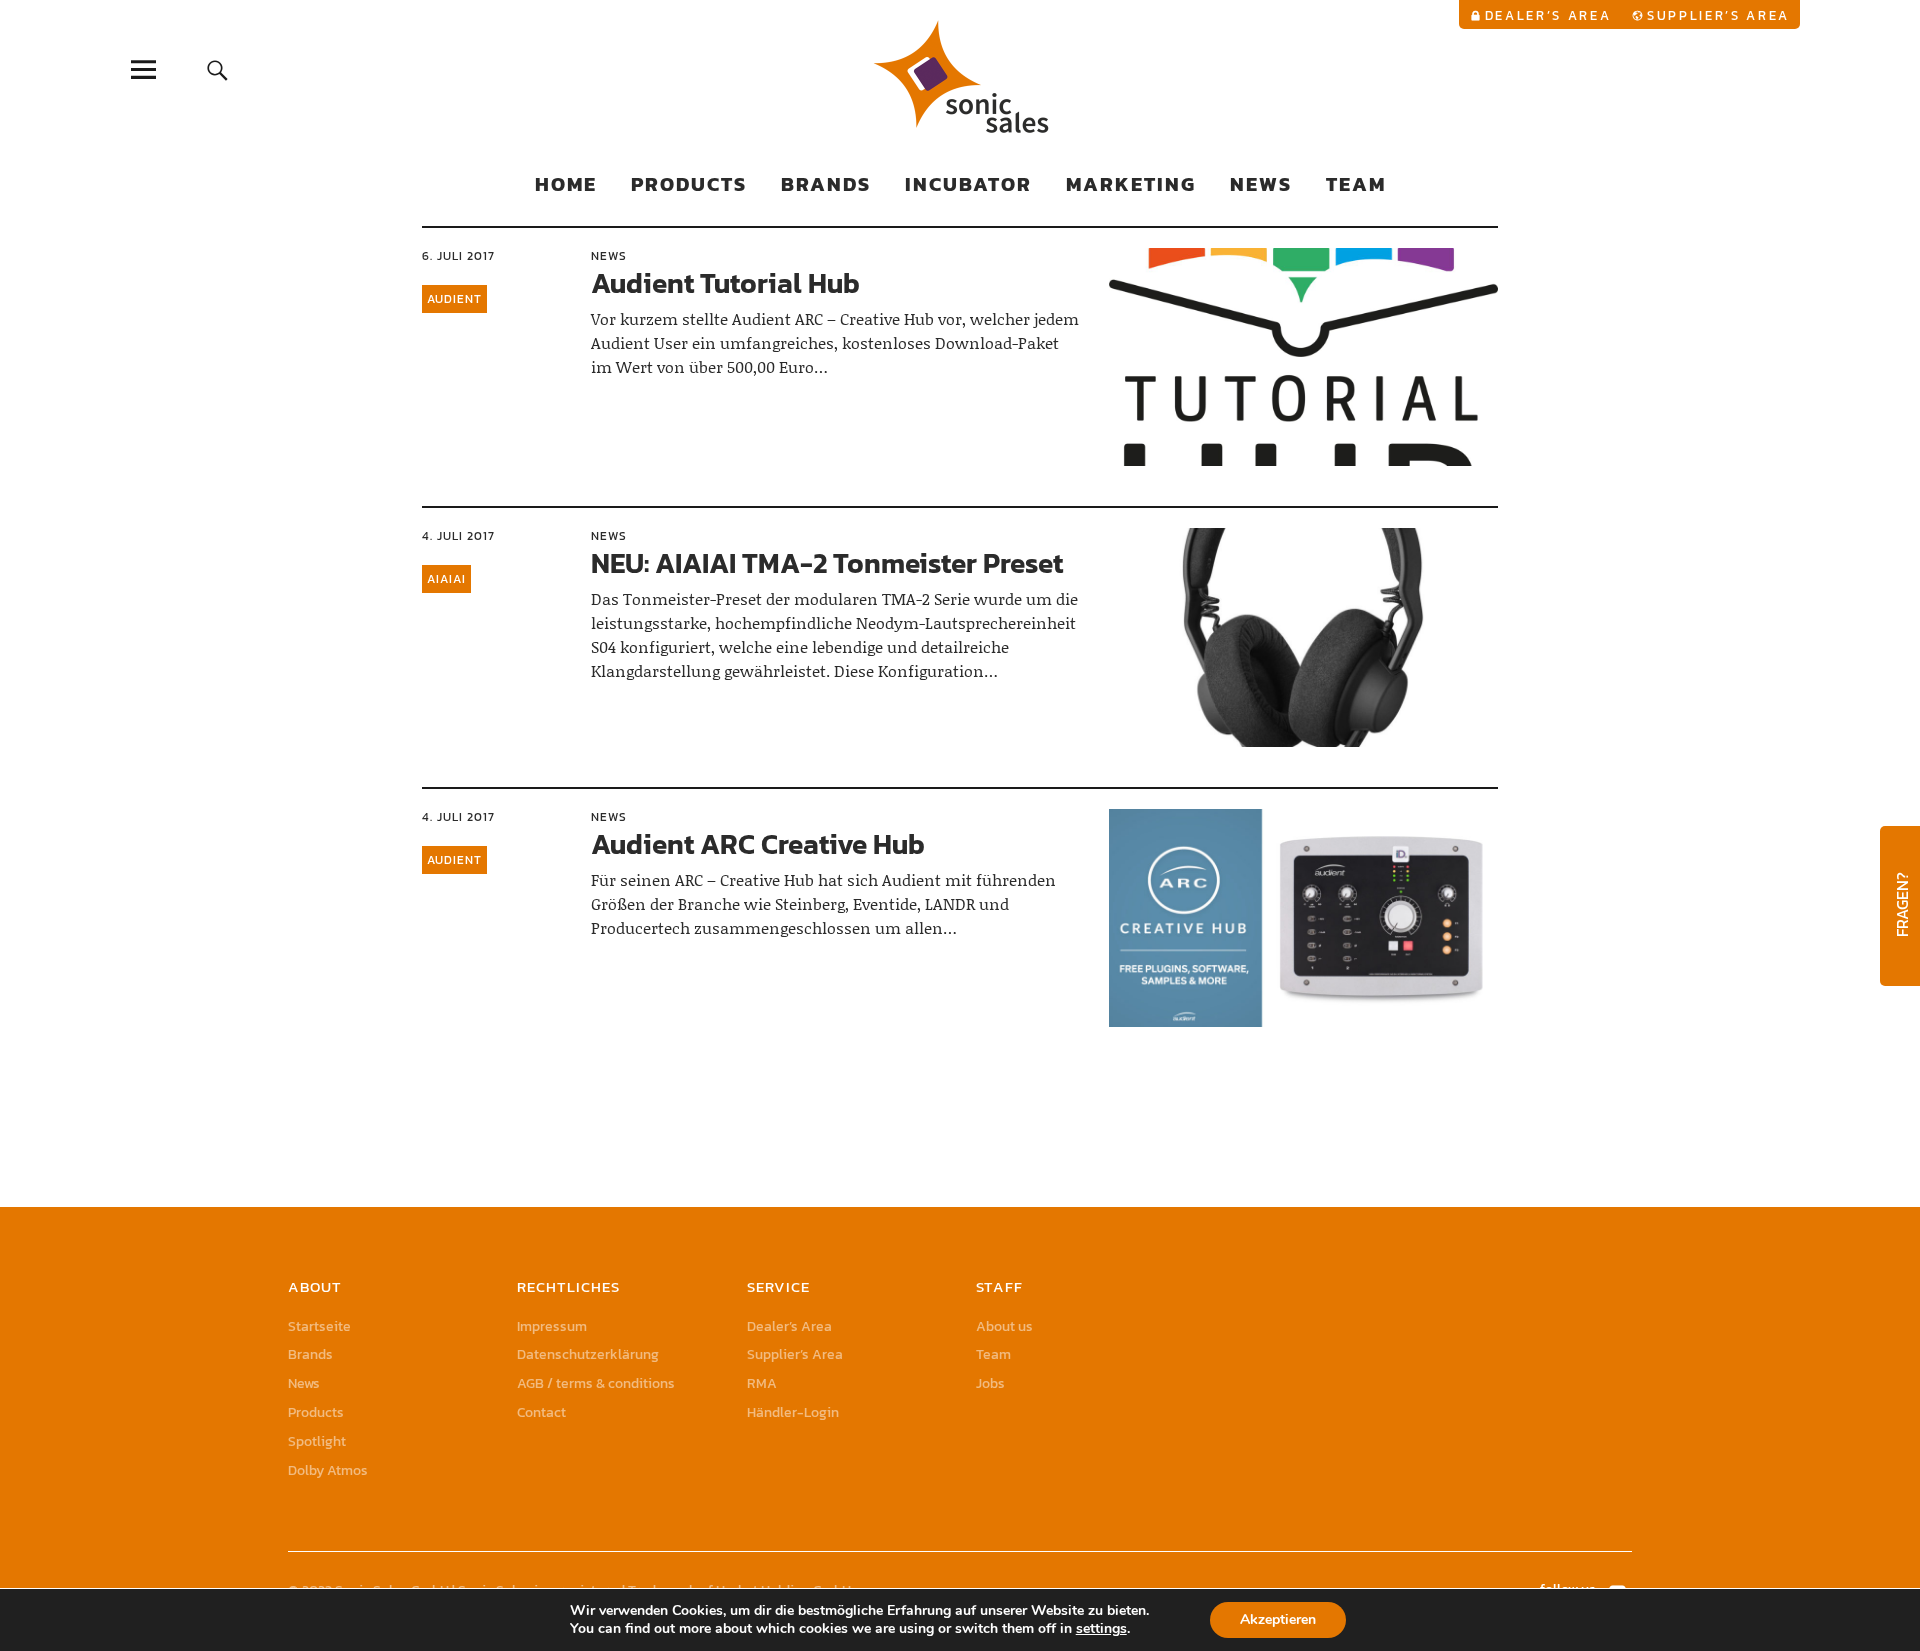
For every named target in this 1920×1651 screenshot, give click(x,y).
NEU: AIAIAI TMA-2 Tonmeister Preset (827, 563)
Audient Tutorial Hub (725, 283)
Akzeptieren (1278, 1619)
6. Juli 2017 (458, 256)
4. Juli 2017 (458, 536)
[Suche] (217, 69)
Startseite (319, 1326)
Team (1356, 184)
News (1261, 184)
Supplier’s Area (1718, 15)
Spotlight (317, 1441)
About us (1004, 1326)
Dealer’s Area (1548, 15)
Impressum (552, 1326)
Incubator (968, 184)
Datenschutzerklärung (588, 1354)
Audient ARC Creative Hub (758, 844)
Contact (541, 1412)
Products (689, 184)
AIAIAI (446, 579)
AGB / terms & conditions (596, 1383)
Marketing (1131, 184)
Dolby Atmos (328, 1470)
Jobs (990, 1383)
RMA (762, 1383)
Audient (454, 299)
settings (1101, 1629)
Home (566, 184)
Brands (826, 184)
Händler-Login (793, 1412)
